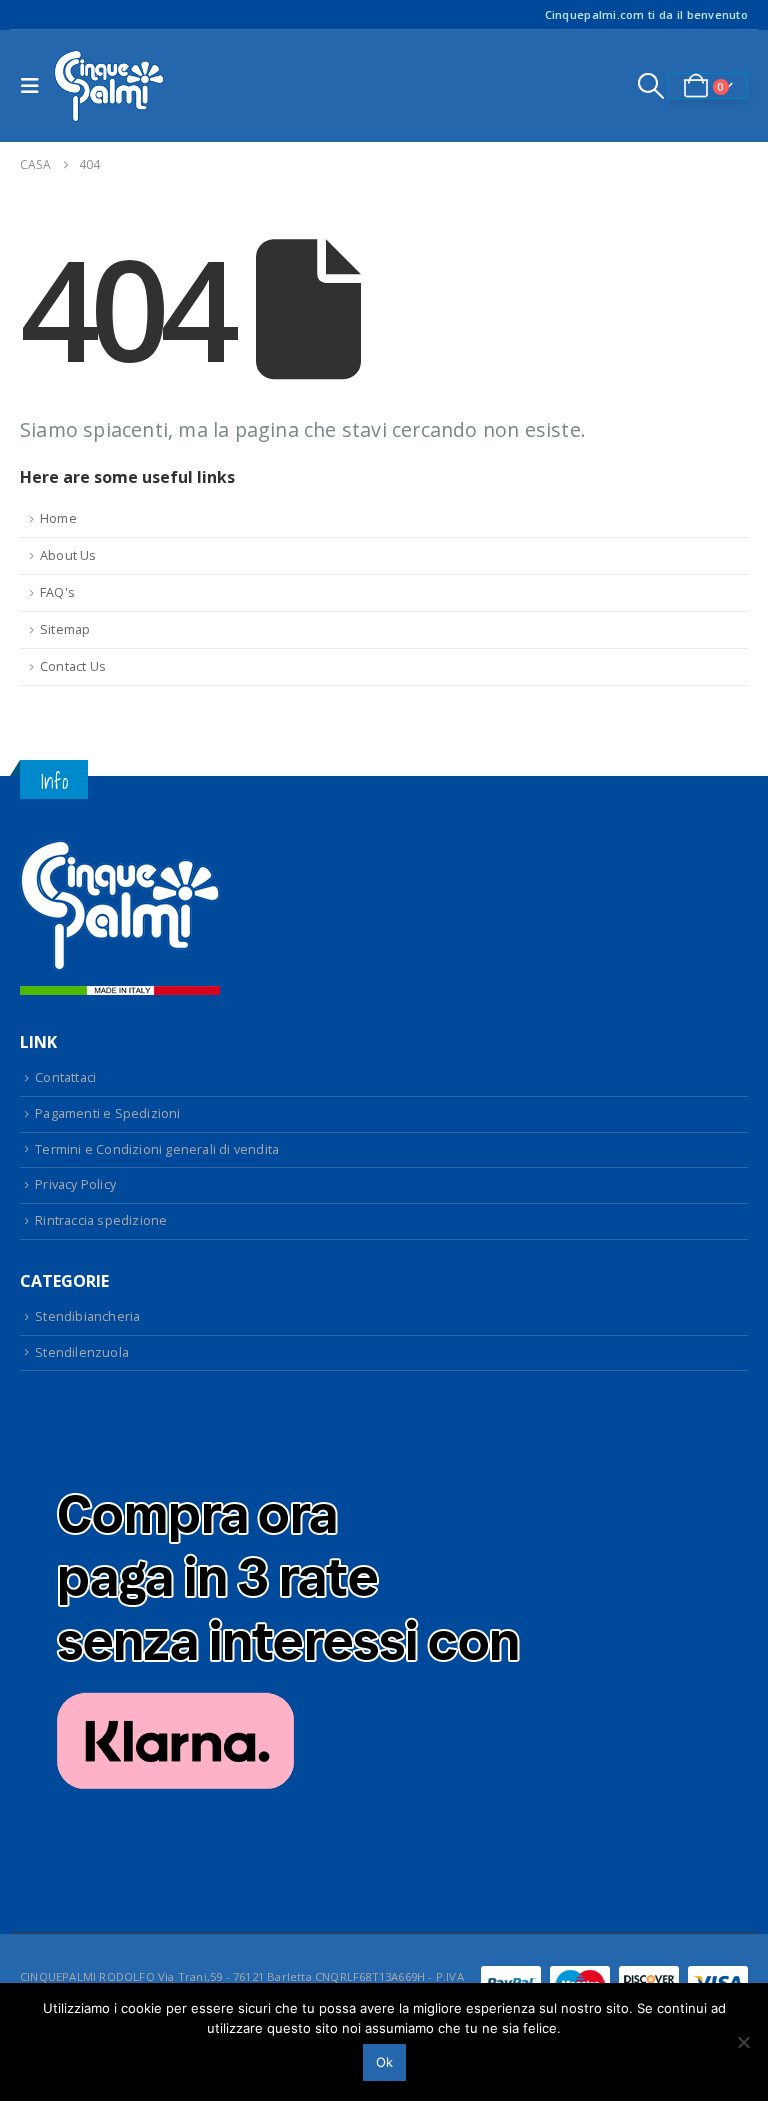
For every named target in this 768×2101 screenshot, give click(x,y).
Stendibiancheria (87, 1316)
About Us (68, 555)
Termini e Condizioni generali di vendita (157, 1149)
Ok (384, 2062)
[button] (35, 86)
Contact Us (73, 666)
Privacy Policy (75, 1184)
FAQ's (57, 592)
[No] (743, 2042)
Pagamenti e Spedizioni (107, 1113)
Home (58, 518)
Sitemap (65, 629)
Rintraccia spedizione (101, 1220)
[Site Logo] (109, 86)
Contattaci (65, 1077)
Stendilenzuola (82, 1352)
